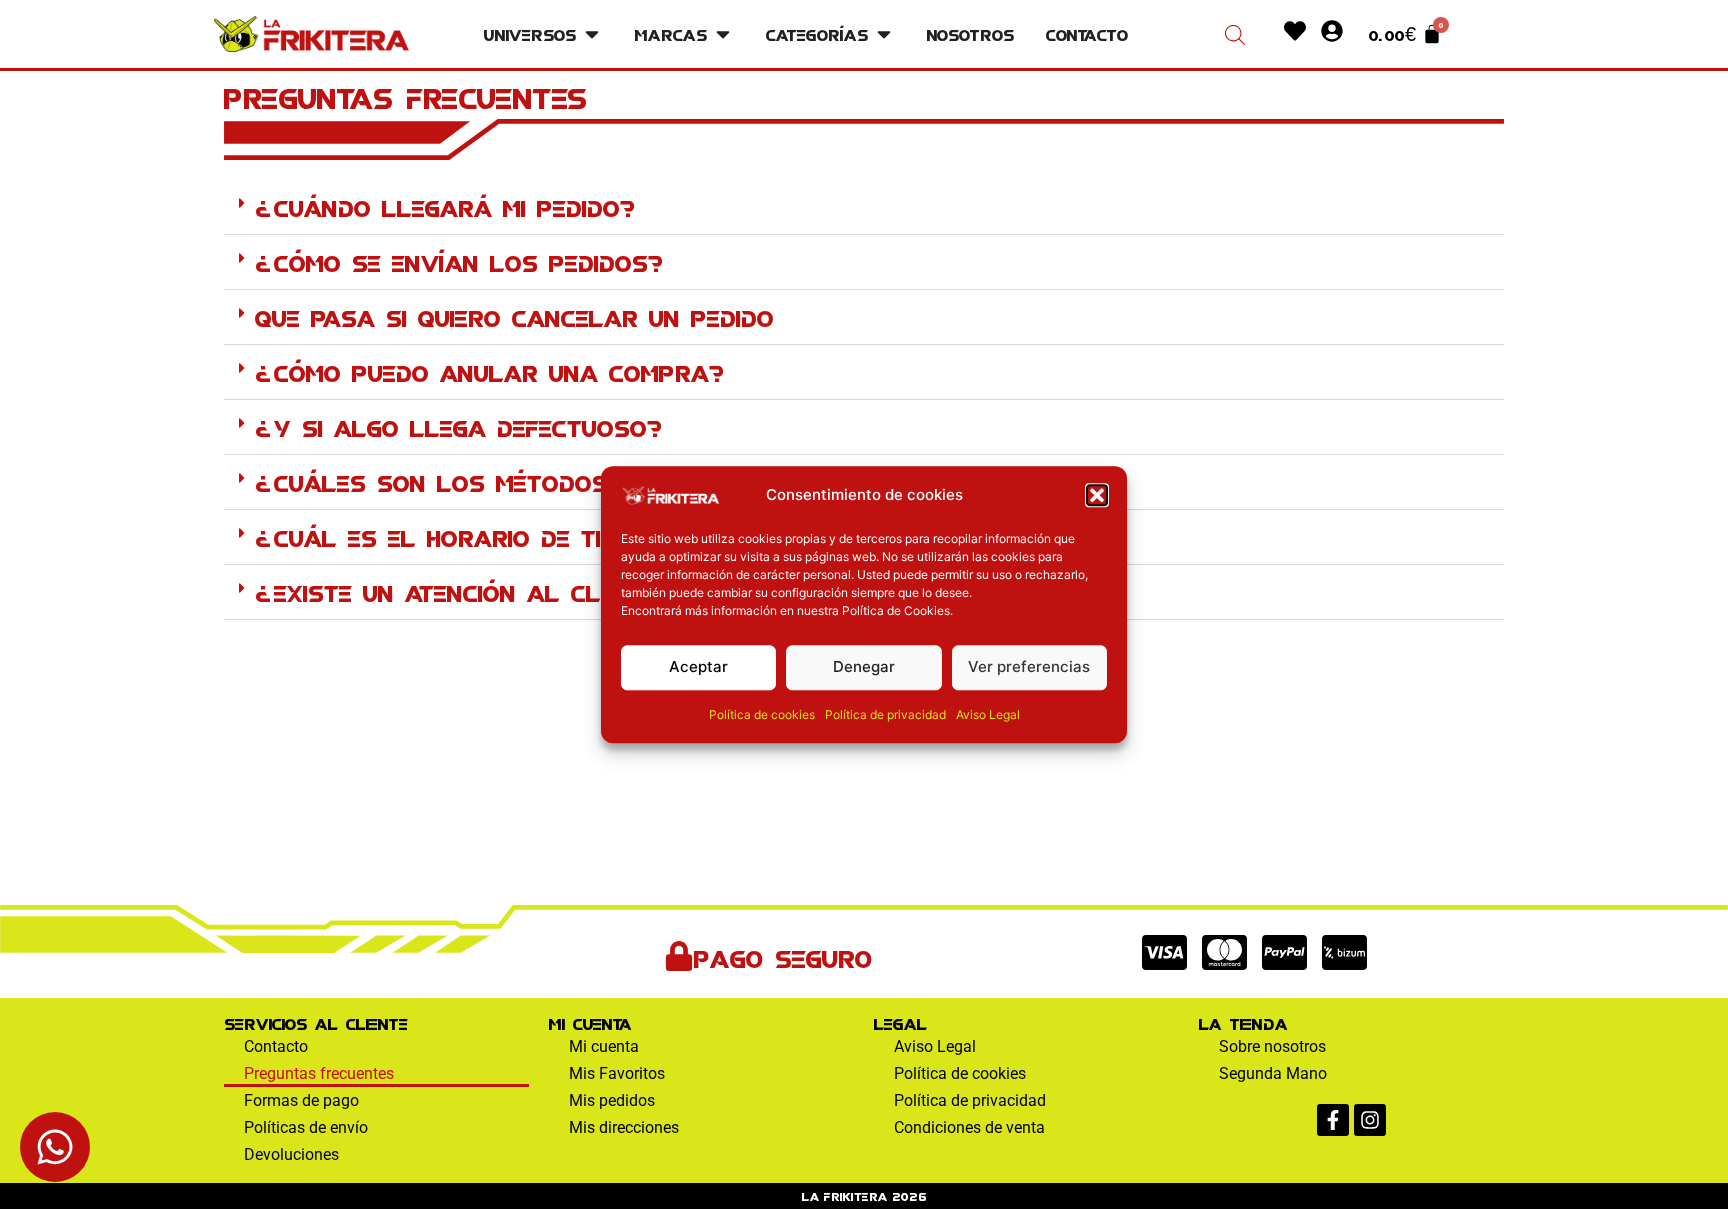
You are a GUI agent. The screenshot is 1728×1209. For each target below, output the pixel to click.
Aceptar (698, 666)
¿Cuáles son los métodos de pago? (496, 481)
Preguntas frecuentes (319, 1073)
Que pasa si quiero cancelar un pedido (514, 316)
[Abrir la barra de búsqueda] (1235, 34)
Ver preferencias (1029, 666)
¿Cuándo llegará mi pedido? (446, 206)
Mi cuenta (604, 1046)
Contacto (276, 1046)
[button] (1097, 495)
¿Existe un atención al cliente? (467, 591)
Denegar (864, 666)
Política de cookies (762, 714)
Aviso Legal (988, 714)
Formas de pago (301, 1100)
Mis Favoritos (617, 1073)
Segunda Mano (1273, 1073)
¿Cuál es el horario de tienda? (468, 536)
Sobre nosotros (1272, 1046)
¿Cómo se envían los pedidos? (460, 261)
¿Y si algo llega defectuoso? (459, 426)
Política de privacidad (885, 714)
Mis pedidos (612, 1100)
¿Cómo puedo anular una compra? (490, 371)
